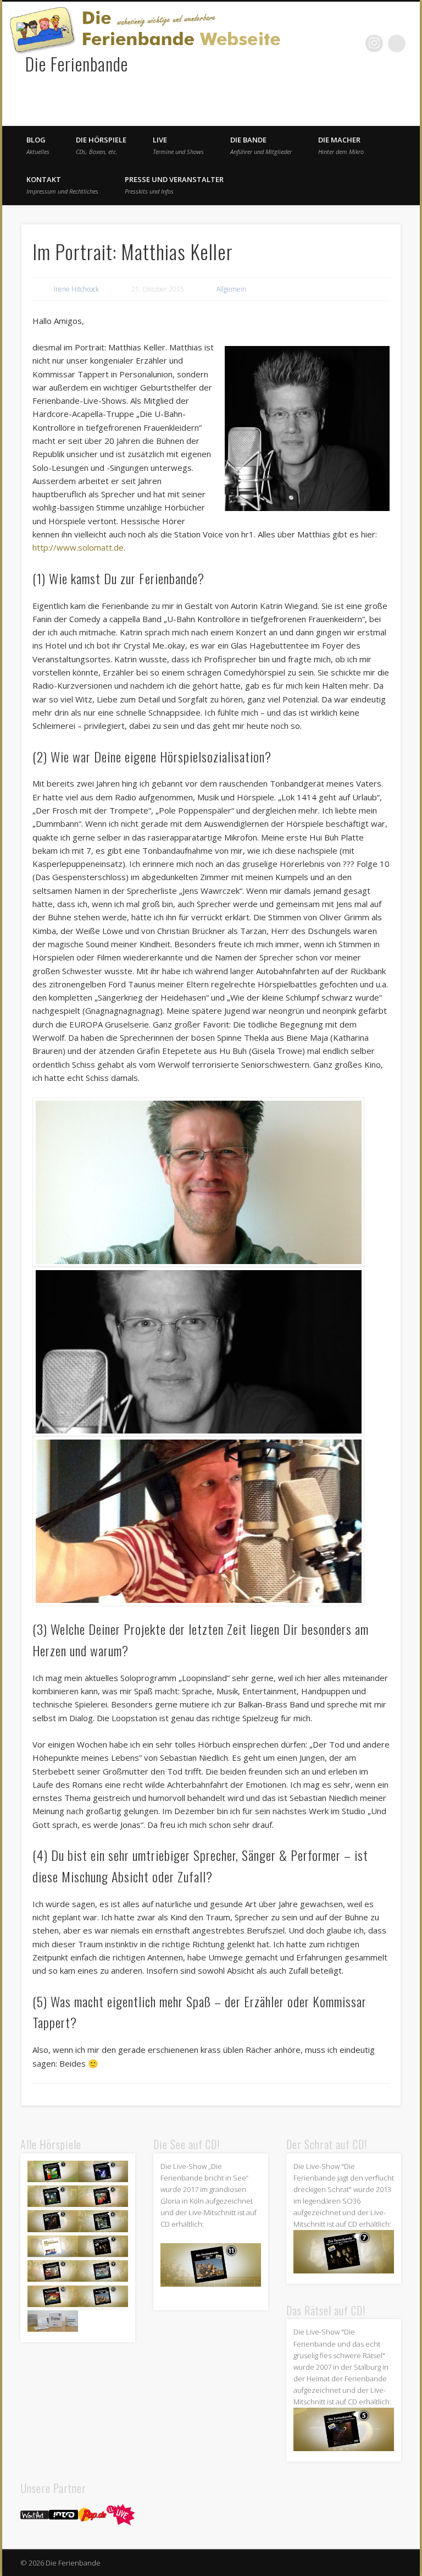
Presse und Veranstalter (174, 185)
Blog (38, 145)
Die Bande (261, 145)
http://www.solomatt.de (78, 547)
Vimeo (352, 43)
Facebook (307, 43)
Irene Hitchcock (76, 289)
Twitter (329, 43)
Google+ (374, 43)
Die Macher (341, 145)
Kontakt (62, 185)
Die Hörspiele (101, 145)
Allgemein (231, 289)
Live (178, 145)
